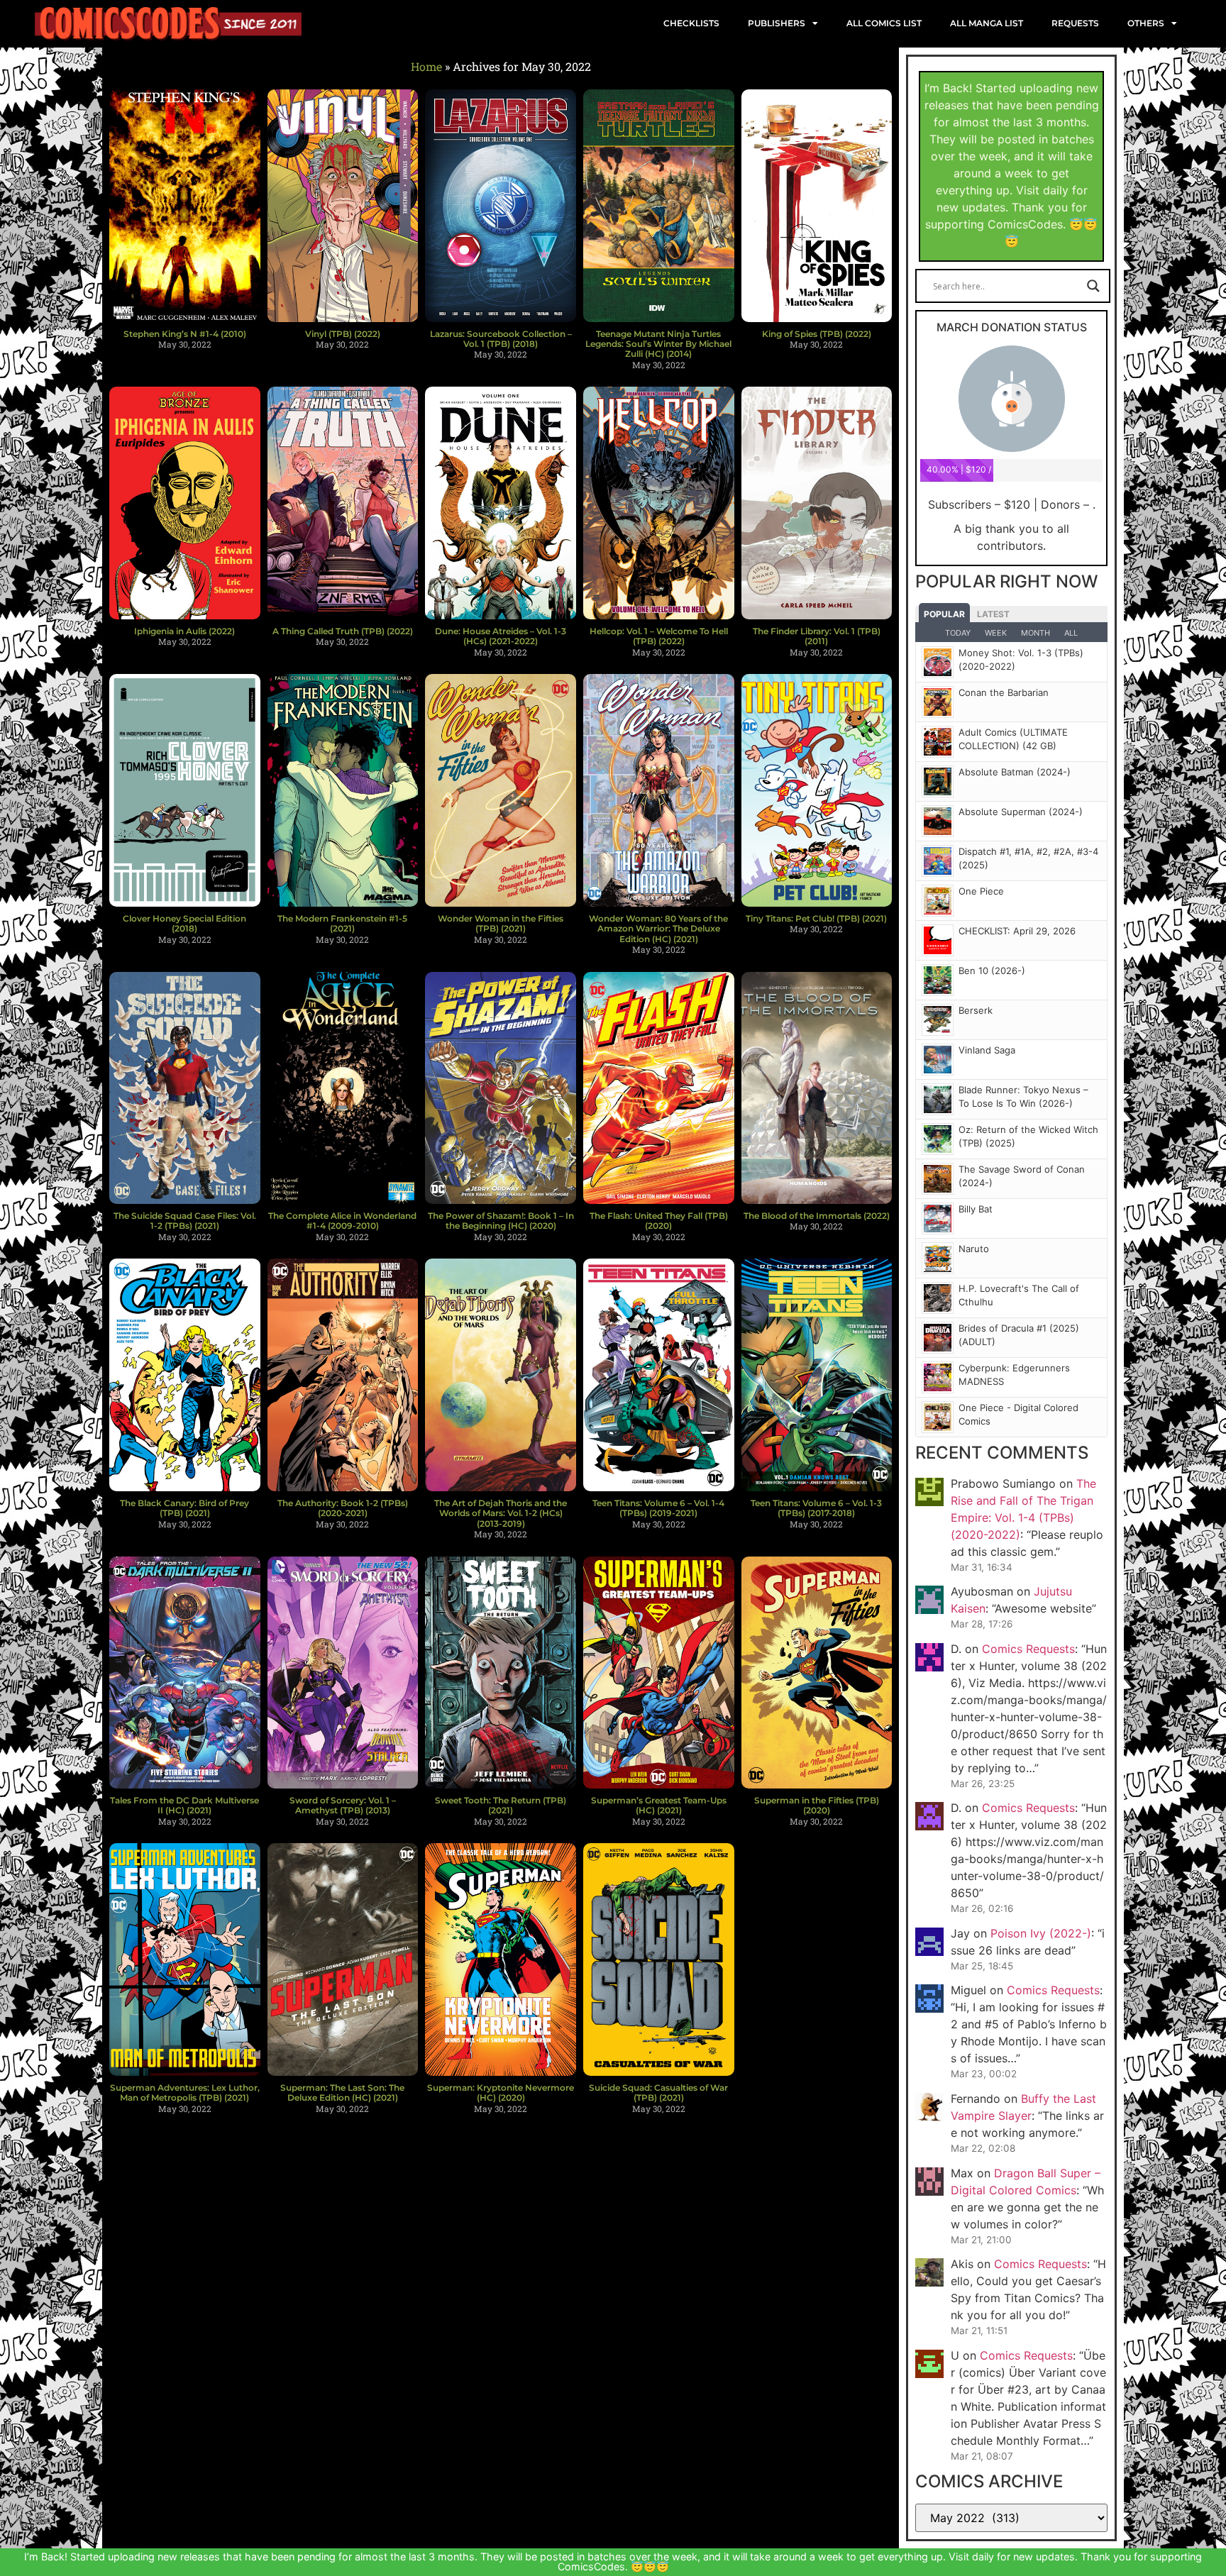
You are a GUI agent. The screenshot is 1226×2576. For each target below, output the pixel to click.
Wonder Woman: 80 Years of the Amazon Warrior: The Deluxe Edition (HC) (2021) (658, 929)
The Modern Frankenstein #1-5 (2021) (342, 923)
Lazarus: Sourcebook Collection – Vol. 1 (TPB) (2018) (501, 339)
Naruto (974, 1249)
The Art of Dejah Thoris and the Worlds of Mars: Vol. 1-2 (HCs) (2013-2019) (501, 1513)
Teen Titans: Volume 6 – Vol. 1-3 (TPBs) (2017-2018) (816, 1508)
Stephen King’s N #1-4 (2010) (185, 334)
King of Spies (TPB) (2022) (817, 334)
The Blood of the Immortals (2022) (817, 1216)
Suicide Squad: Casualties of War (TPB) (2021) (658, 2093)
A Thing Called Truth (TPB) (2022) (343, 631)
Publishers (777, 23)
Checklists (691, 23)
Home (426, 66)
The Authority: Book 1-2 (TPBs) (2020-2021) (343, 1508)
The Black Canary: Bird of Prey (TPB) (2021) (184, 1508)
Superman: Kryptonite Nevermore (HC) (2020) (501, 2093)
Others (1146, 23)
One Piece (981, 891)
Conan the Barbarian (1004, 692)
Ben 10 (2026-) (992, 971)
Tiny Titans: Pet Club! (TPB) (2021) (816, 918)
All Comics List (884, 23)
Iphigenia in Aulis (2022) (184, 631)
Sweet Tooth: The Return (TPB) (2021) (501, 1805)
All (1071, 633)
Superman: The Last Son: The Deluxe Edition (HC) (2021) (342, 2093)
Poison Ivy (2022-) (1041, 1933)
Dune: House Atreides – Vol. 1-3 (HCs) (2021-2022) (501, 636)
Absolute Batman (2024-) (1015, 772)
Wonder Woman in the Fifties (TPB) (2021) (501, 923)
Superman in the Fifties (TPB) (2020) (817, 1805)
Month (1036, 633)
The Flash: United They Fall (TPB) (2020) (659, 1221)
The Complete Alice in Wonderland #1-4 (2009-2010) (342, 1221)
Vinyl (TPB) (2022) (343, 334)
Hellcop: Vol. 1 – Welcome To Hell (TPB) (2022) (659, 636)
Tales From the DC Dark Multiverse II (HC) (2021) (184, 1805)
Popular (944, 614)
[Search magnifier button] (1093, 286)
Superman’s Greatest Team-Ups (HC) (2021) (659, 1805)
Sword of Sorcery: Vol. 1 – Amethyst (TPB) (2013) (343, 1805)
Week (996, 633)
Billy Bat (976, 1209)
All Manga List (987, 23)
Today (958, 633)
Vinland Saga (987, 1050)
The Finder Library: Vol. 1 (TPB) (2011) (817, 636)
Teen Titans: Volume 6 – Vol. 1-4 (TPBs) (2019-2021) (658, 1508)
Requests (1075, 23)
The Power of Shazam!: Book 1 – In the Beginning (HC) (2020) (501, 1221)
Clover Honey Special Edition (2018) (184, 923)
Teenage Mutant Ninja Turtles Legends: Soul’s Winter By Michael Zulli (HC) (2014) (658, 344)
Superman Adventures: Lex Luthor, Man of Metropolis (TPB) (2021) (185, 2093)
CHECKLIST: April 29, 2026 (1017, 931)
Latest (993, 614)
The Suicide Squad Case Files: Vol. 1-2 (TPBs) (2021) (185, 1221)
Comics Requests (1028, 1649)
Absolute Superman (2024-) (1021, 812)
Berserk (976, 1010)
